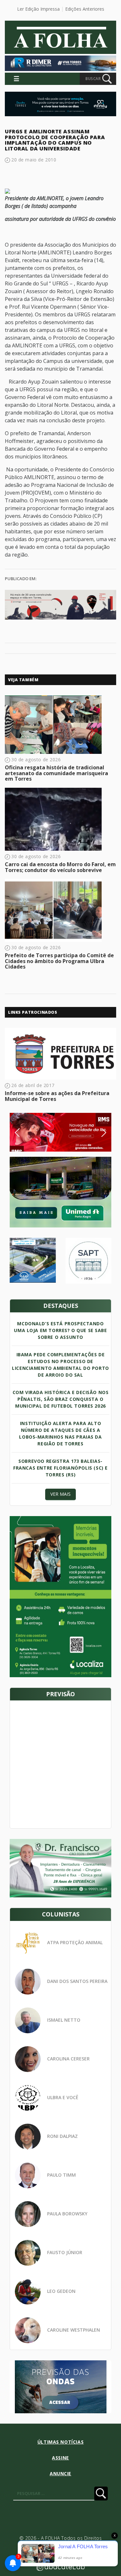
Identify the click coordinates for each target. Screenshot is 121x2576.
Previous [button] (27, 1133)
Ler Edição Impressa (38, 9)
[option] (60, 1132)
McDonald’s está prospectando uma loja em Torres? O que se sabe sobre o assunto (60, 1330)
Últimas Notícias (60, 2442)
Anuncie (60, 2473)
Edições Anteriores (85, 9)
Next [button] (99, 1133)
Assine (60, 2458)
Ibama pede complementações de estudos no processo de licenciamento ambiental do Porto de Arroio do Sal (60, 1365)
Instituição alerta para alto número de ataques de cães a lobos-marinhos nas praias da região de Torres (60, 1433)
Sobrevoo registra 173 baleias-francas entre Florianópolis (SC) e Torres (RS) (60, 1468)
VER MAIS (60, 1494)
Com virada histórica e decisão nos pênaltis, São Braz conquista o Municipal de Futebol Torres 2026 (61, 1399)
